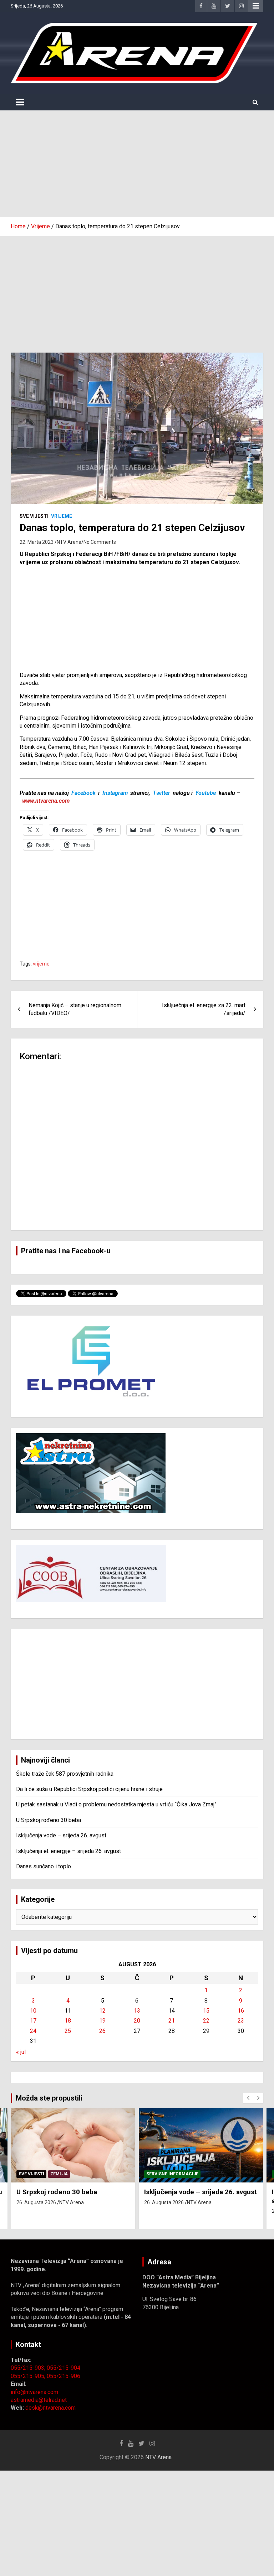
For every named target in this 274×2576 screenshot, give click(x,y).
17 (33, 2021)
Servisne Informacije (172, 2174)
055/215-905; (29, 2376)
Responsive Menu (256, 6)
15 (206, 2011)
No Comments (100, 542)
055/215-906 (64, 2376)
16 (241, 2011)
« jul (21, 2052)
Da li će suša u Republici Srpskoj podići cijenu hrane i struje (89, 1789)
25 (68, 2031)
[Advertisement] (137, 164)
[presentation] (248, 2098)
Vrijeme (62, 516)
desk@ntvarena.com (50, 2408)
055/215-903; (29, 2368)
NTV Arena (69, 542)
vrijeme (41, 964)
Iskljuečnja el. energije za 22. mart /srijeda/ (204, 1009)
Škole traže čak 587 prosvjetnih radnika (65, 1774)
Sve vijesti (34, 516)
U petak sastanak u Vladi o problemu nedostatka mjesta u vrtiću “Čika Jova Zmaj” (116, 1804)
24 (33, 2031)
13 (137, 2011)
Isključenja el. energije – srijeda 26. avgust (68, 1851)
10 (33, 2011)
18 (68, 2021)
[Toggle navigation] (20, 102)
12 (102, 2011)
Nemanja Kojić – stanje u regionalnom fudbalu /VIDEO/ (75, 1009)
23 (241, 2021)
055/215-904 (64, 2368)
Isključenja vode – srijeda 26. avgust (61, 1835)
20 (137, 2021)
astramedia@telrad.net (39, 2400)
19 (102, 2021)
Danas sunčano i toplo (44, 1866)
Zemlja (59, 2174)
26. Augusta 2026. (37, 2202)
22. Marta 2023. (37, 542)
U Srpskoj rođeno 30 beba (49, 1820)
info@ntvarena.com (34, 2392)
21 (172, 2021)
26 (102, 2031)
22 (206, 2021)
